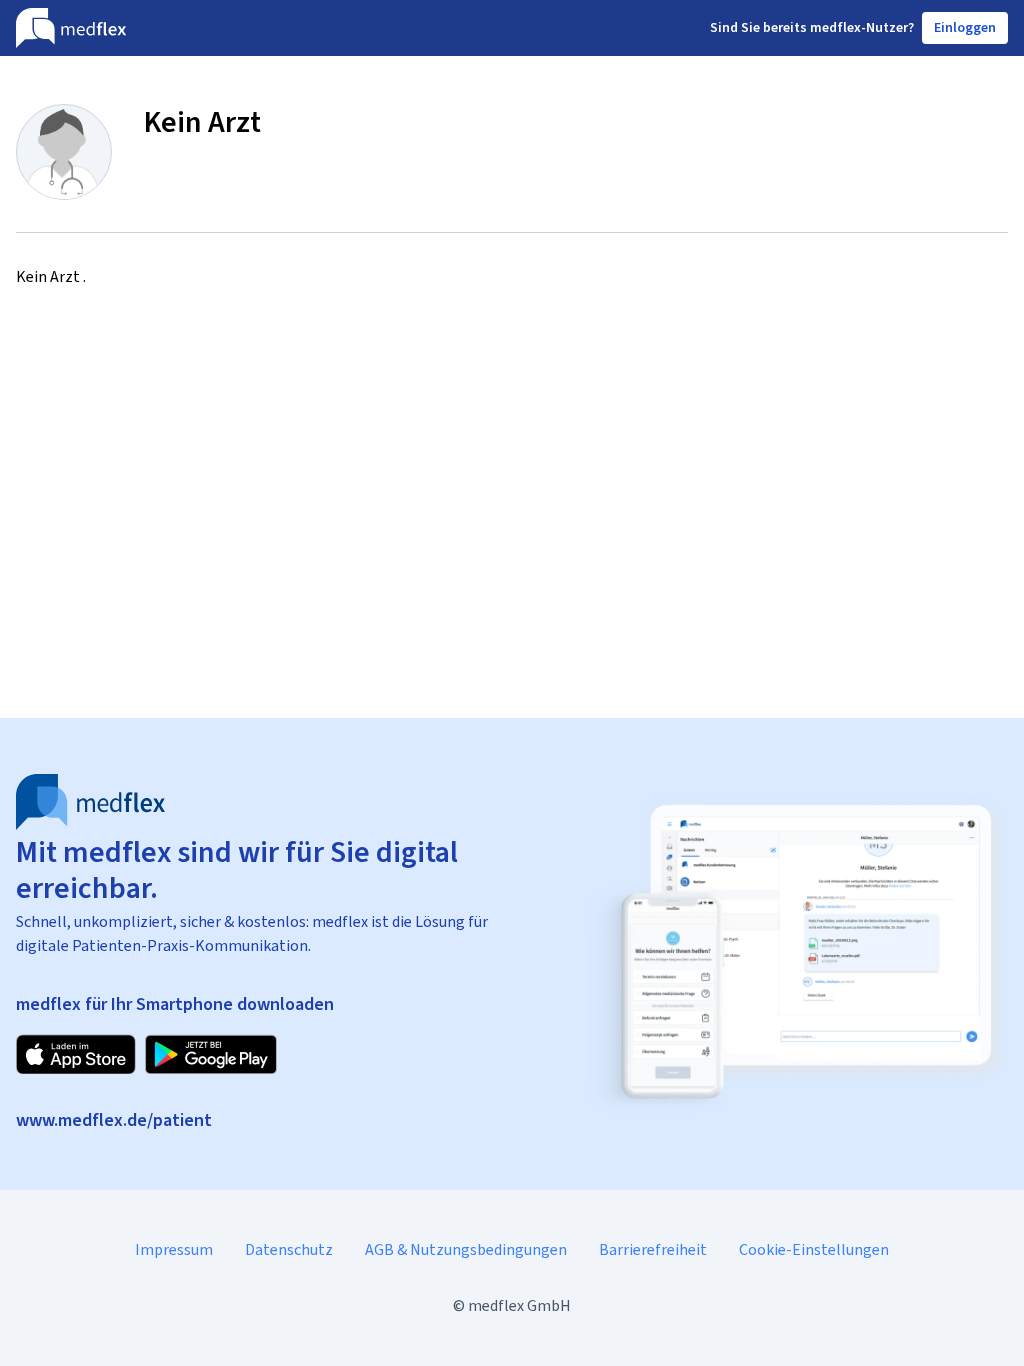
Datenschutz (289, 1249)
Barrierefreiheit (653, 1249)
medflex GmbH (519, 1305)
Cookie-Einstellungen (814, 1249)
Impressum (174, 1249)
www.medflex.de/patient (114, 1120)
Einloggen (965, 27)
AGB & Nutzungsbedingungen (466, 1249)
